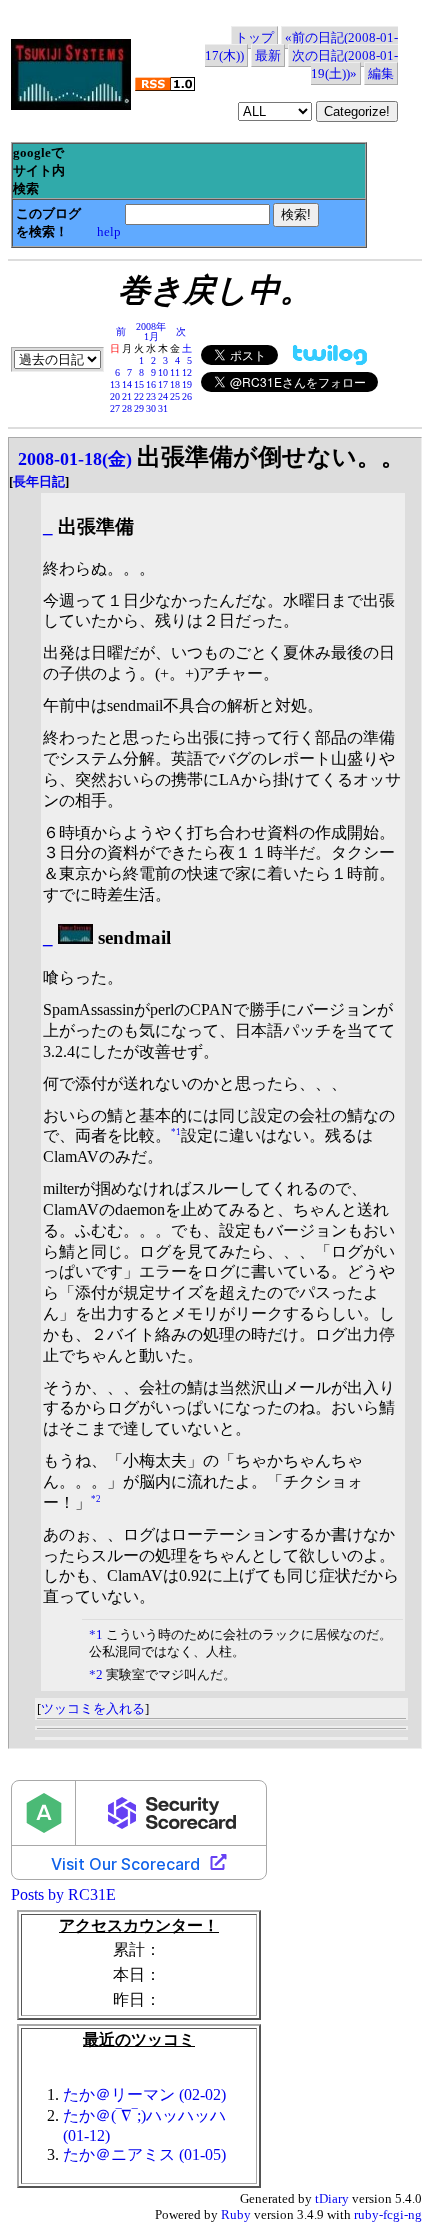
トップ (254, 37)
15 (139, 384)
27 (115, 408)
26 (187, 396)
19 (187, 384)
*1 (176, 1132)
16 (151, 384)
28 (127, 408)
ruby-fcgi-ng (388, 2214)
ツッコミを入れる (93, 1708)
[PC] (75, 937)
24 (163, 396)
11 (175, 372)
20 (115, 396)
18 (175, 384)
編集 (381, 73)
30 (151, 408)
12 (187, 372)
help (109, 231)
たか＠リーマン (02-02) (144, 2094)
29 (139, 408)
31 (163, 408)
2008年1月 (151, 331)
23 (151, 396)
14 (127, 384)
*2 (96, 1498)
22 (139, 396)
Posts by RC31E (63, 1894)
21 (127, 396)
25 (175, 396)
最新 (268, 55)
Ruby (236, 2214)
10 (163, 372)
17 (163, 384)
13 (115, 384)
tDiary (332, 2198)
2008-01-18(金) (75, 459)
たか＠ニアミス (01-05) (144, 2154)
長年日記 (39, 481)
